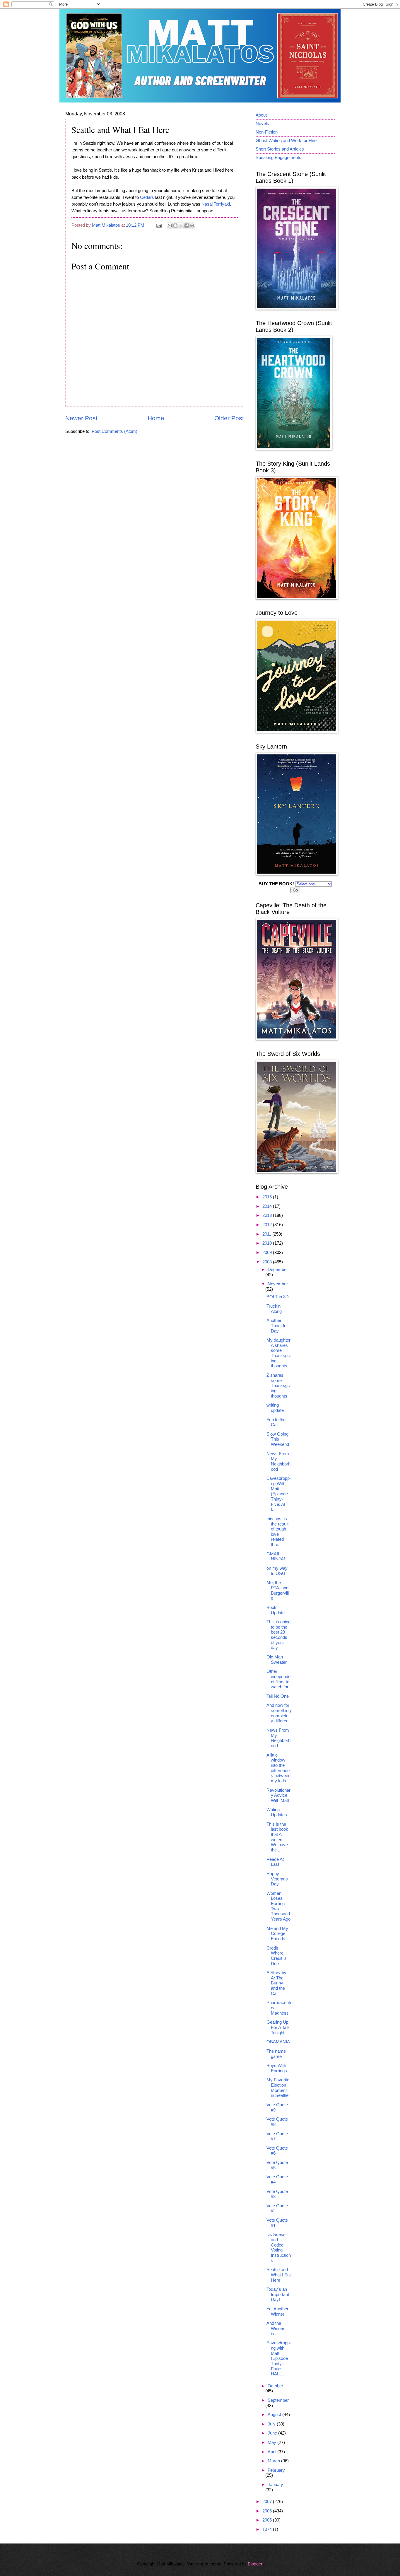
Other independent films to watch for (278, 1679)
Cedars (147, 197)
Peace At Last (275, 1862)
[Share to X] (181, 226)
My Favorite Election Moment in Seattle (278, 2088)
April (272, 2452)
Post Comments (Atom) (114, 431)
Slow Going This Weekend (278, 1439)
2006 (268, 2511)
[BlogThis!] (175, 226)
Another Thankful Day (277, 1326)
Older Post (229, 418)
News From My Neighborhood (278, 1462)
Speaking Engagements (278, 158)
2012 (268, 1225)
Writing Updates (277, 1812)
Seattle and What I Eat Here (279, 2275)
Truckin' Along (274, 1309)
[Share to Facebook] (187, 226)
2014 (268, 1206)
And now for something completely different (279, 1713)
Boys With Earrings (277, 2068)
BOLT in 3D (278, 1297)
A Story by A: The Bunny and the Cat (276, 1983)
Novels (262, 124)
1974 (268, 2529)
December (278, 1270)
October (275, 2386)
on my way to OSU (277, 1571)
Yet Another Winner (277, 2312)
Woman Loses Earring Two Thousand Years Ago (278, 1906)
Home (156, 418)
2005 (268, 2520)
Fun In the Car (276, 1422)
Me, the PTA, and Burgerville (278, 1590)
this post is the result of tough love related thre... (277, 1532)
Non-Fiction (267, 132)
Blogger (255, 2564)
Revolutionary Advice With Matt (278, 1795)
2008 (268, 1262)
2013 (268, 1215)
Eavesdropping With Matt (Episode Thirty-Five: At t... (278, 1494)
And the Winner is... (275, 2328)
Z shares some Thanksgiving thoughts (279, 1386)
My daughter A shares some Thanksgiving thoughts (279, 1353)
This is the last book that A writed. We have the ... (277, 1837)
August (275, 2415)
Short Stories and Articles (280, 149)
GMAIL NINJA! (276, 1557)
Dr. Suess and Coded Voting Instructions (279, 2247)
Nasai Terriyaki (216, 204)
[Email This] (170, 226)
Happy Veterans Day (277, 1879)
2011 (267, 1234)
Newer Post (81, 418)
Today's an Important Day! (278, 2294)
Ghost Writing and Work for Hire (286, 141)
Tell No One (278, 1696)
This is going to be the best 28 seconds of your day (278, 1635)
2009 (268, 1253)
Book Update (276, 1610)
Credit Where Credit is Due (277, 1956)
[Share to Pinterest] (192, 226)
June (273, 2433)
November (278, 1284)
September (278, 2400)
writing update (275, 1408)
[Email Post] (158, 225)
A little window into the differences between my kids (278, 1768)
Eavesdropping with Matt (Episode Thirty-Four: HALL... (278, 2358)
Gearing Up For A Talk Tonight (278, 2027)
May (272, 2442)
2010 (268, 1243)
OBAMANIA (278, 2042)
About (261, 115)
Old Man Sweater (277, 1660)
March (274, 2461)
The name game (276, 2054)
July (272, 2424)
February (276, 2470)
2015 (268, 1197)
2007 (268, 2502)
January (275, 2485)
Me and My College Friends (277, 1934)
